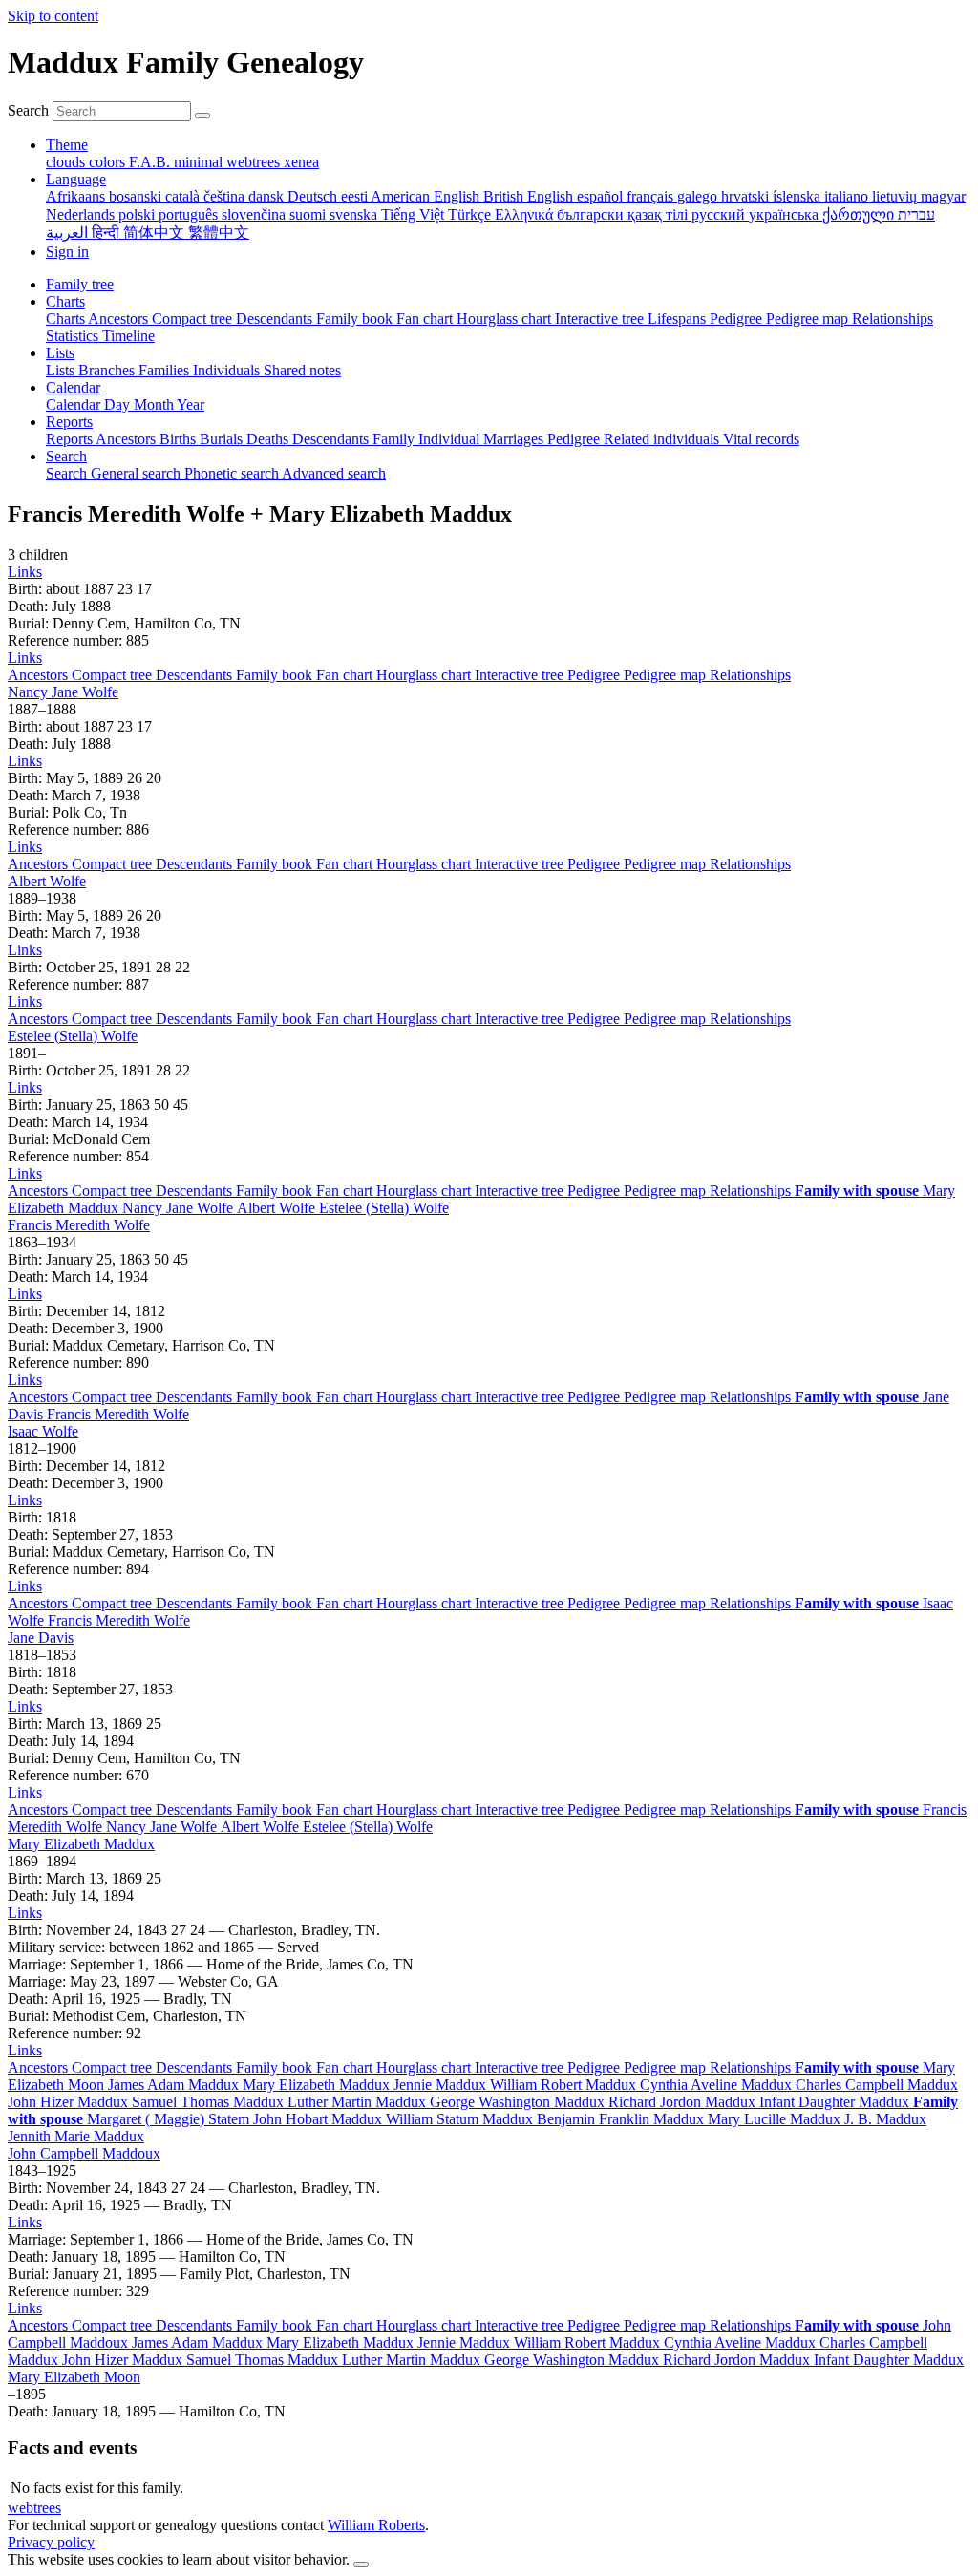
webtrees (34, 2508)
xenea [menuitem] (301, 162)
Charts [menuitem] (67, 319)
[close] (361, 2565)
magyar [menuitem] (943, 196)
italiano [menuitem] (848, 196)
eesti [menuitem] (356, 196)
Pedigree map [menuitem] (809, 319)
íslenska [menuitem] (798, 196)
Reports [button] (69, 422)
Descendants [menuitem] (276, 319)
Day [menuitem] (119, 404)
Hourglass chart (425, 675)
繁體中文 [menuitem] (219, 233)
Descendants (196, 675)
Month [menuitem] (155, 404)
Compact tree (114, 675)
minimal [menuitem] (200, 162)
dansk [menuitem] (268, 196)
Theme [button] (67, 145)
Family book (276, 675)
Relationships (750, 675)
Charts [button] (65, 301)
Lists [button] (60, 353)
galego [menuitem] (699, 196)
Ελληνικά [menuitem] (526, 214)
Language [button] (76, 179)
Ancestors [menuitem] (120, 319)
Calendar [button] (73, 387)
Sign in (67, 252)
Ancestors (40, 675)
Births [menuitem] (180, 439)
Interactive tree (521, 675)
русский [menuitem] (720, 214)
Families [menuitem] (166, 370)
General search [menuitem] (138, 473)
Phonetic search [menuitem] (233, 473)
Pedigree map (667, 675)
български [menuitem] (592, 214)
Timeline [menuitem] (128, 336)
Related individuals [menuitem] (663, 439)
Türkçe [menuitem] (471, 214)
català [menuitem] (184, 196)
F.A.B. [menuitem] (151, 162)
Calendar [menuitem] (75, 404)
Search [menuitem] (68, 473)
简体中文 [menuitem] (156, 233)
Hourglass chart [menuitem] (506, 319)
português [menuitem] (190, 214)
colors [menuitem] (109, 162)
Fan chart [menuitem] (426, 319)
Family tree (80, 284)
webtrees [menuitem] (255, 162)
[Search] (202, 116)
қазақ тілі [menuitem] (659, 214)
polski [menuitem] (138, 214)
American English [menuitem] (427, 196)
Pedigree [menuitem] (738, 319)
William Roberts (376, 2525)
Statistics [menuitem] (74, 336)
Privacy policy (51, 2542)
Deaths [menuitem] (269, 439)
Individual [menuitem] (451, 439)
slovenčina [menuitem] (255, 214)
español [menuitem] (602, 196)
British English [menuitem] (530, 196)
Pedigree (595, 675)
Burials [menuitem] (223, 439)
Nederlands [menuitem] (82, 214)
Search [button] (66, 456)
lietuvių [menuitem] (896, 196)
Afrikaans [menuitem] (77, 196)
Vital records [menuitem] (761, 439)
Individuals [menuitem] (228, 370)
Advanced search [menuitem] (334, 473)
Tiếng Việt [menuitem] (415, 214)
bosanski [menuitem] (137, 196)
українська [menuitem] (786, 214)
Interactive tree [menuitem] (601, 319)
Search (28, 110)
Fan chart (346, 675)
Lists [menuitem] (62, 370)
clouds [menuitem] (67, 162)
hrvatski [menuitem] (747, 196)
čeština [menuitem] (226, 196)
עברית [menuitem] (916, 214)
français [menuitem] (652, 196)
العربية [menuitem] (69, 233)
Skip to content (53, 16)
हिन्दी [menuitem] (107, 233)
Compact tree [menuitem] (194, 319)
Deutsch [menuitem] (314, 196)
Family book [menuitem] (356, 319)
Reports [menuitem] (71, 439)
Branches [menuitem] (108, 370)
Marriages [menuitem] (515, 439)
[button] (25, 572)
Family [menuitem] (395, 439)
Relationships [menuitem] (893, 319)
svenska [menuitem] (355, 214)
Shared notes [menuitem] (302, 370)
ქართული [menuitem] (860, 214)
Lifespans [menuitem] (679, 319)
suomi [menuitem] (309, 214)
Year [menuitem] (191, 404)
